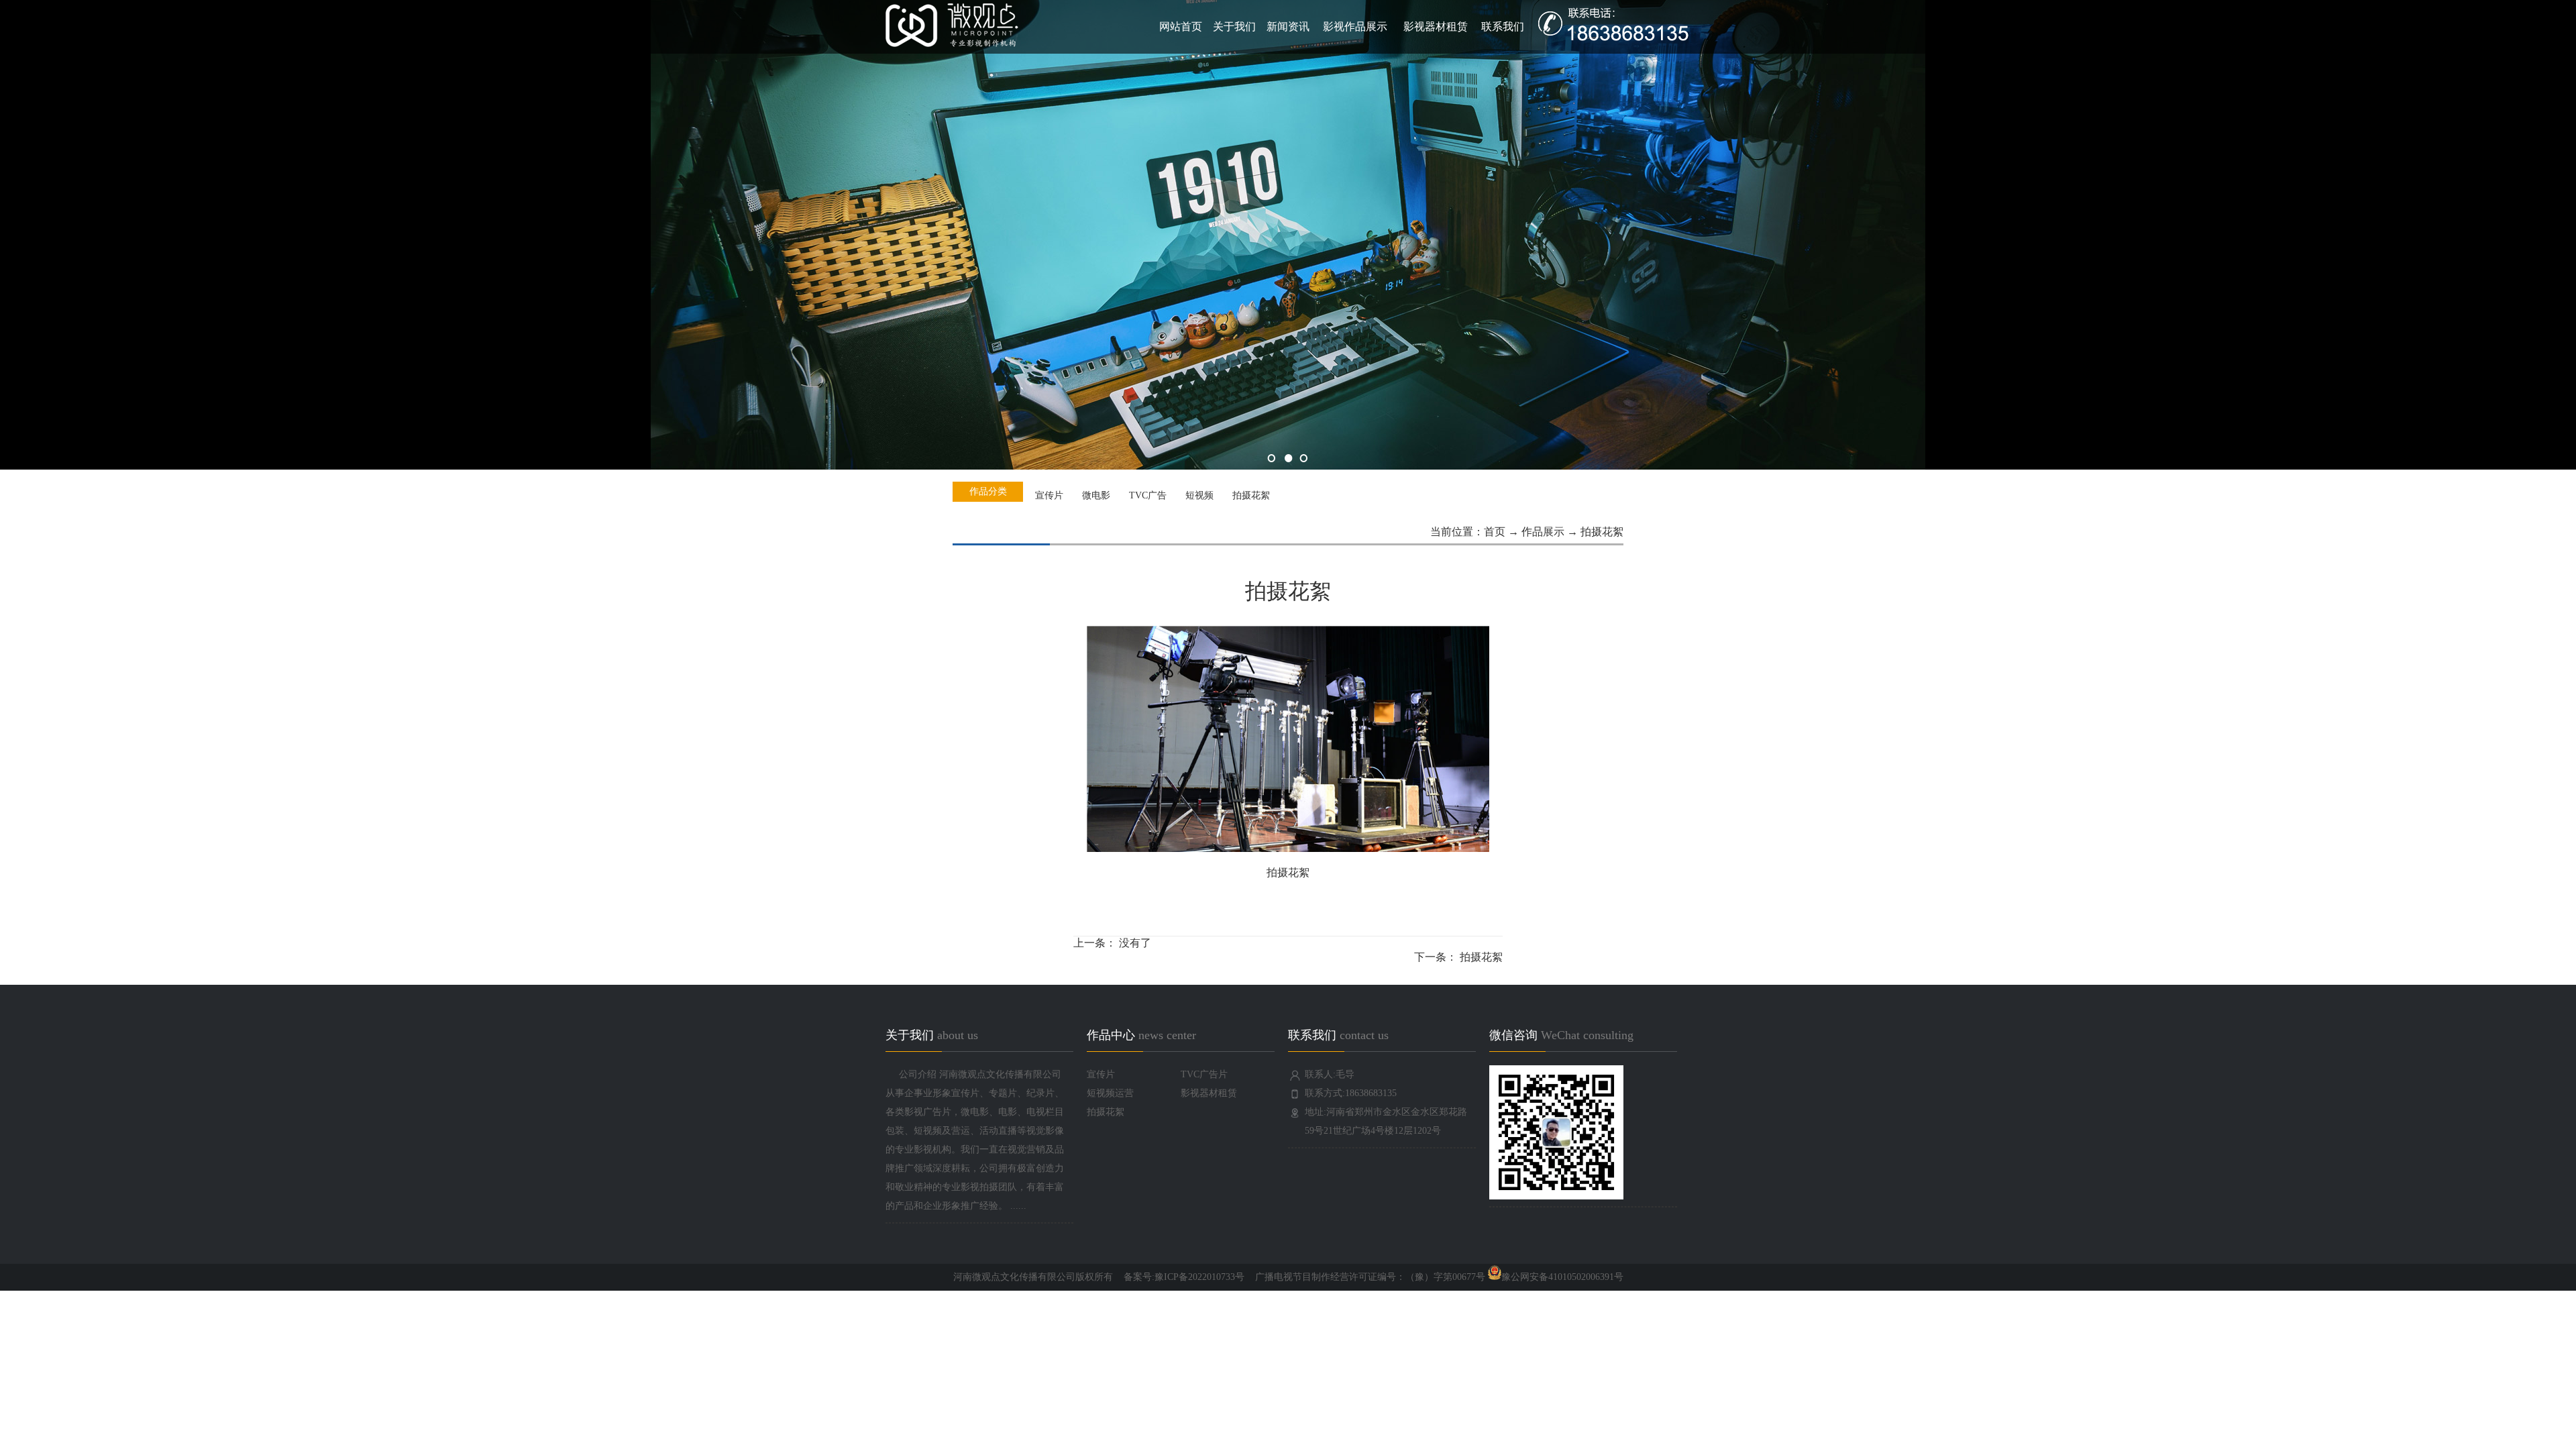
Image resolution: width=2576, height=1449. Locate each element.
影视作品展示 (1355, 26)
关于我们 (1234, 26)
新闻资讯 (1288, 26)
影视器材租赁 (1436, 26)
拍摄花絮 (1481, 957)
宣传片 (1101, 1074)
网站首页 (1181, 26)
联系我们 (1503, 26)
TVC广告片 (1204, 1074)
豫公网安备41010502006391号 (1562, 1277)
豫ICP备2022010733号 (1199, 1277)
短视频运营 (1110, 1093)
